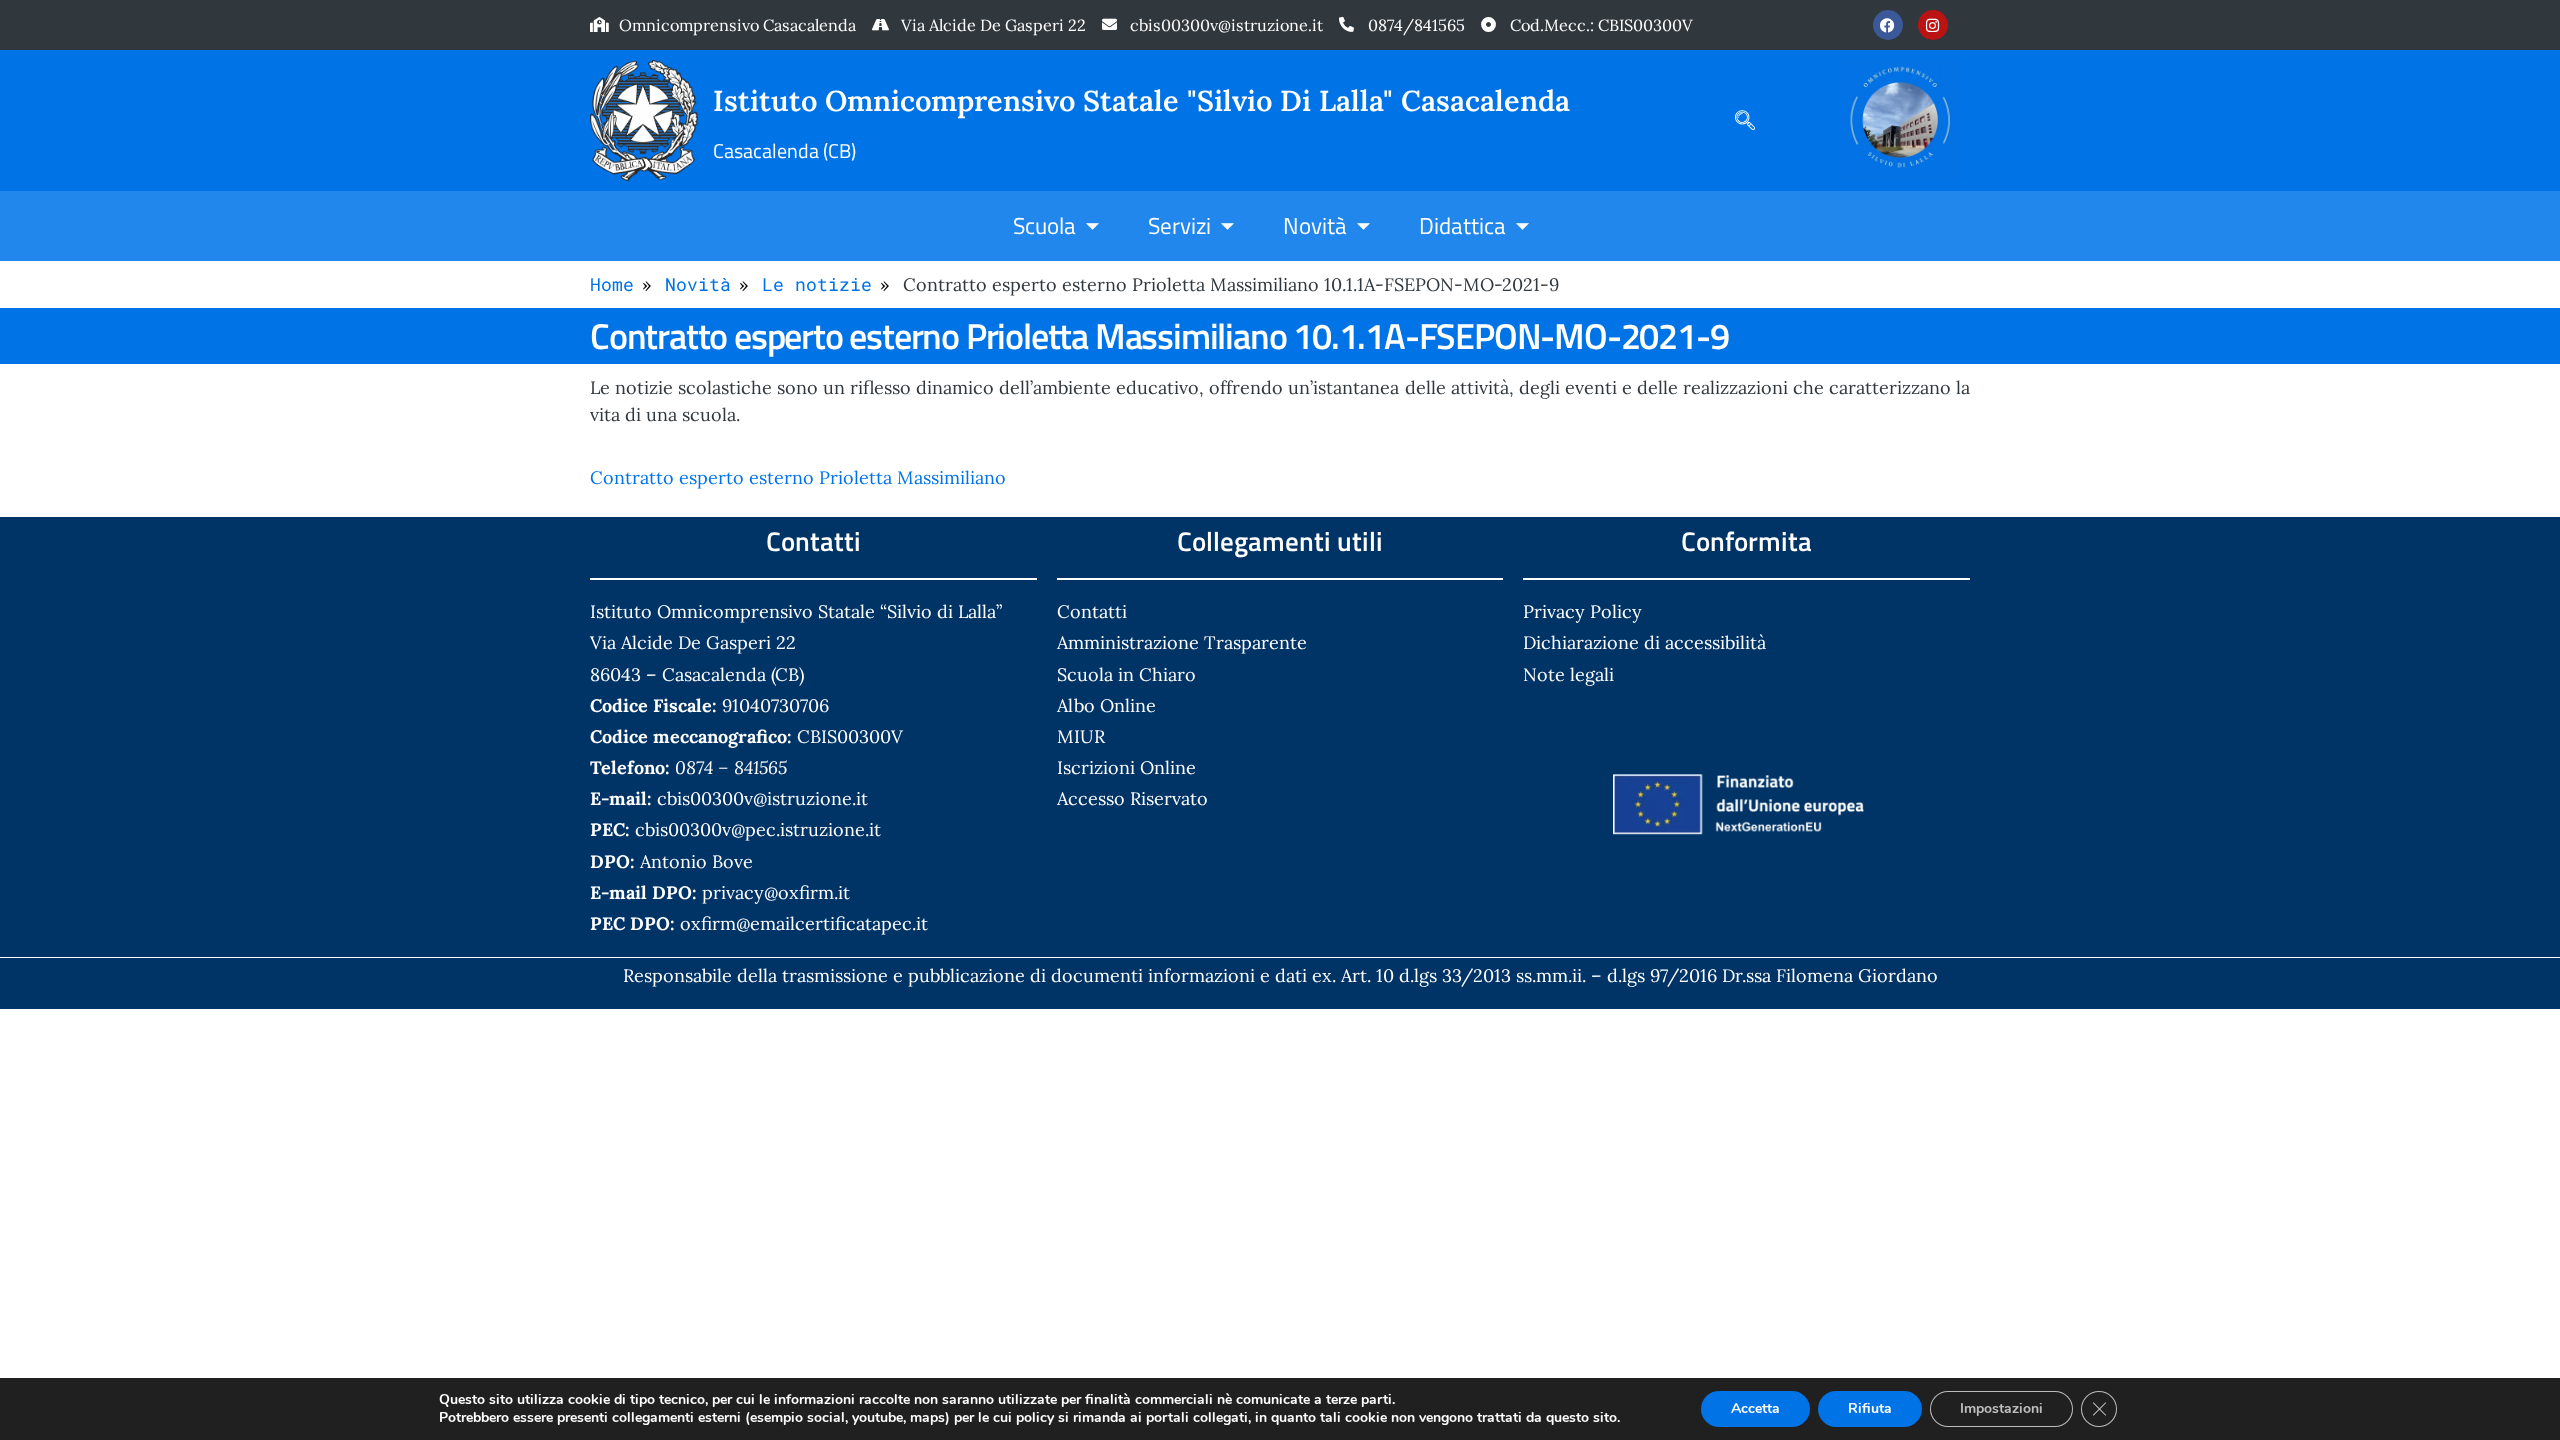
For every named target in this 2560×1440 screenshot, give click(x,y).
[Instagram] (1933, 25)
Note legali (1568, 674)
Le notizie (817, 284)
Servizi (1179, 225)
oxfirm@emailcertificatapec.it (804, 923)
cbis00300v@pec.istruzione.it (758, 829)
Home (612, 284)
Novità (1315, 225)
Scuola (1044, 225)
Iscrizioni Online (1126, 767)
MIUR (1081, 736)
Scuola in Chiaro (1126, 674)
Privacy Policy (1582, 611)
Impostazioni (2001, 1408)
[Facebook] (1888, 25)
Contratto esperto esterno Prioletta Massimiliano (798, 477)
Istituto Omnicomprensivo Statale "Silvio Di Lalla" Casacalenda (1141, 100)
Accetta (1755, 1408)
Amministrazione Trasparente (1182, 642)
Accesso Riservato (1132, 798)
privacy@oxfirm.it (776, 892)
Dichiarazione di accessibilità (1644, 642)
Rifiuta (1870, 1408)
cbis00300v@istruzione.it (1226, 25)
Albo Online (1106, 705)
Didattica (1462, 225)
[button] (1735, 120)
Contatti (1092, 611)
